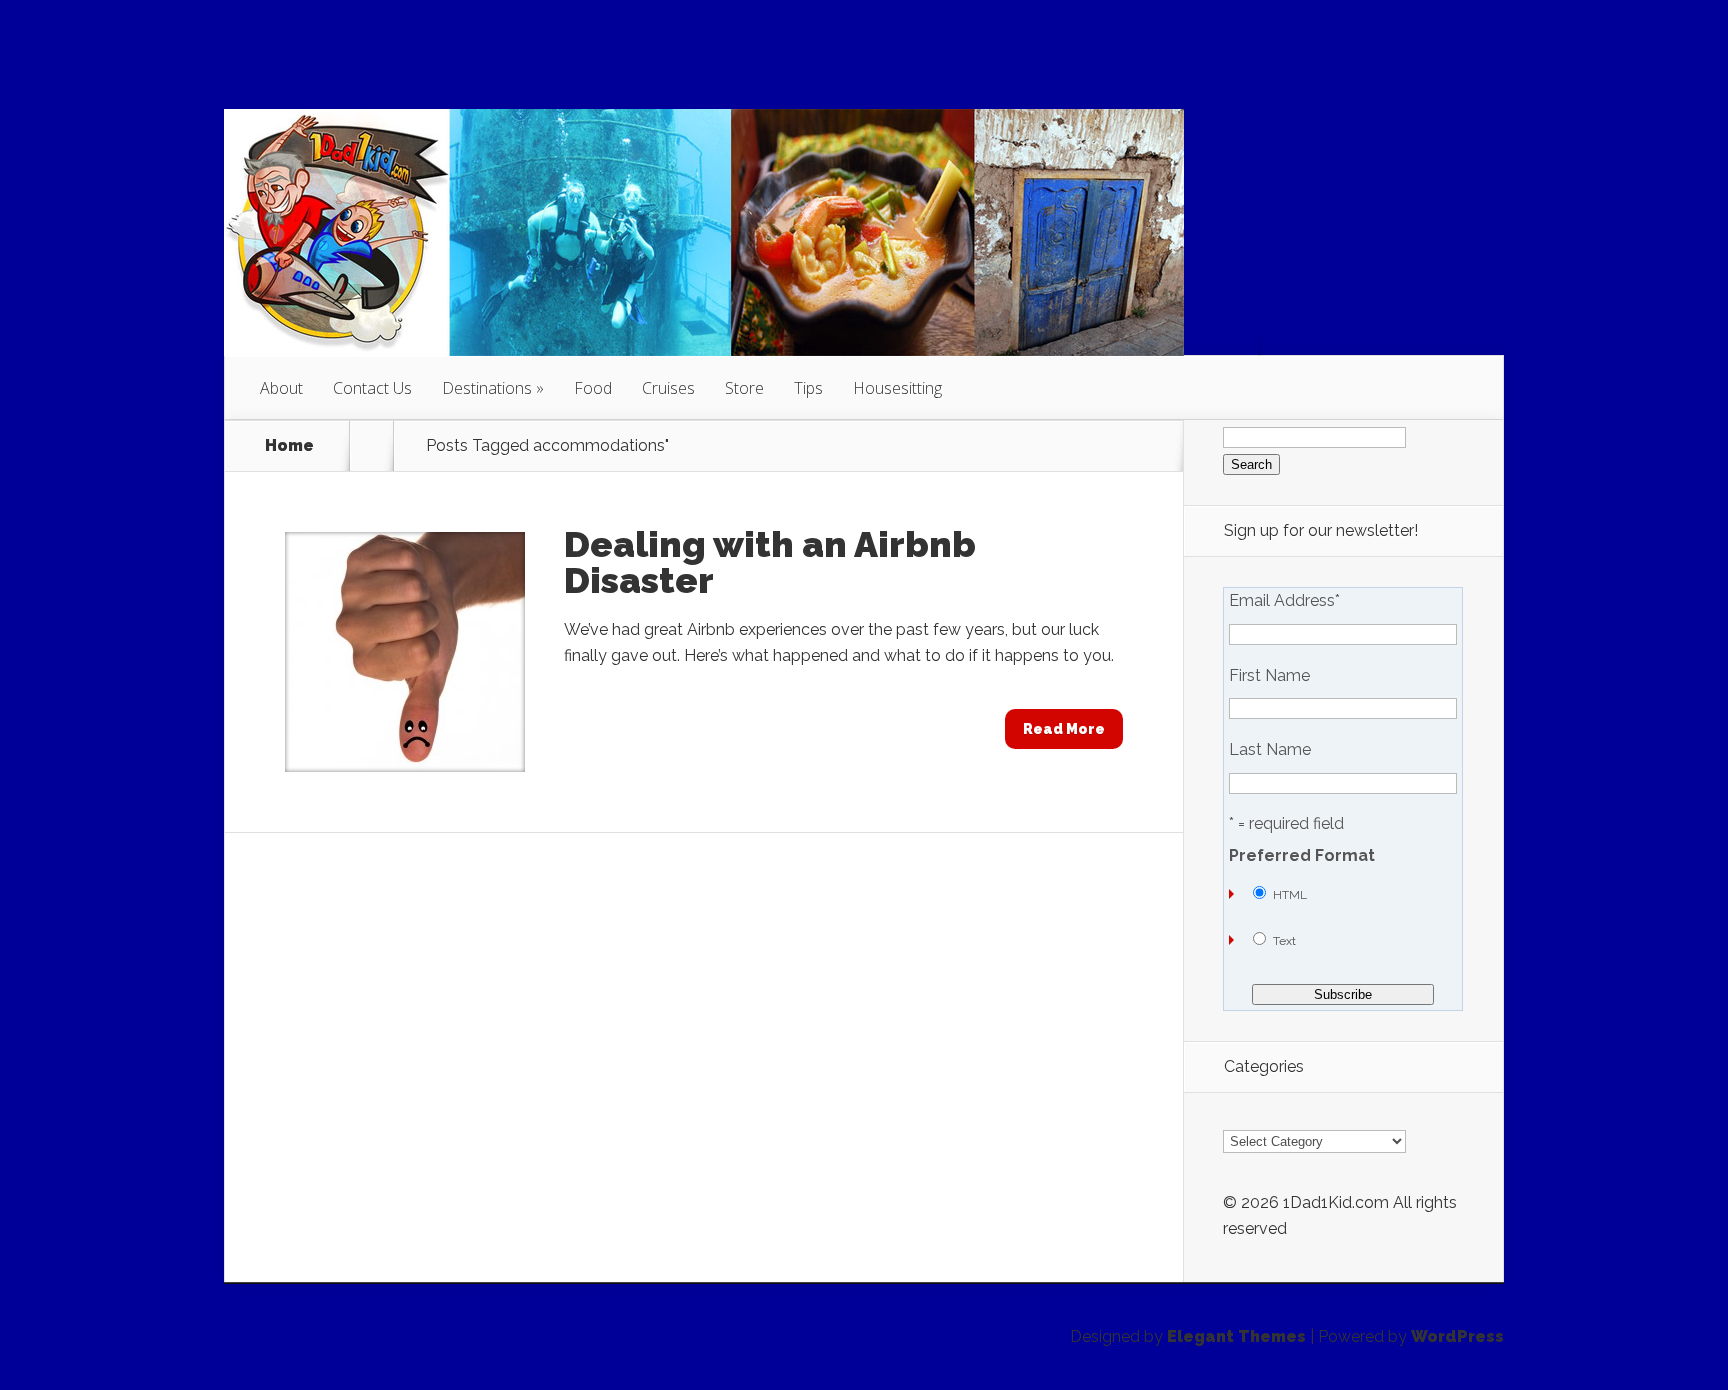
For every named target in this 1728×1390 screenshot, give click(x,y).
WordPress (1457, 1336)
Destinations (487, 388)
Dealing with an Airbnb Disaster (770, 562)
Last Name (1270, 750)
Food (593, 388)
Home (289, 446)
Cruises (668, 388)
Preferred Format (1302, 856)
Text (1284, 941)
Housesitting (897, 388)
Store (744, 388)
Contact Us (372, 388)
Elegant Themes (1236, 1336)
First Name (1269, 676)
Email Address (1284, 601)
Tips (808, 388)
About (281, 388)
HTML (1290, 895)
